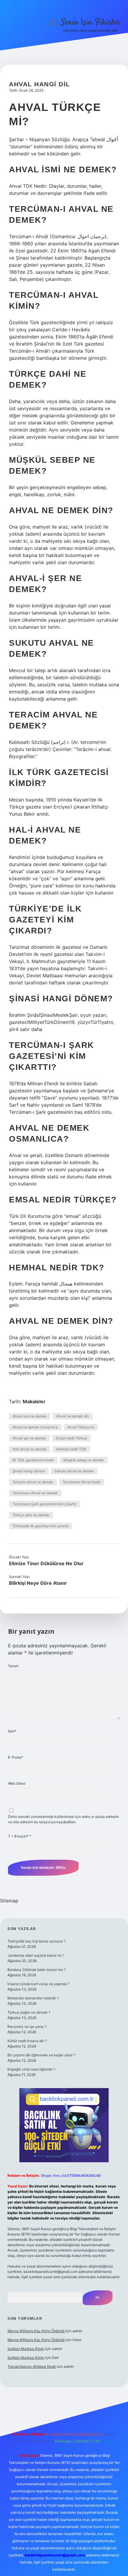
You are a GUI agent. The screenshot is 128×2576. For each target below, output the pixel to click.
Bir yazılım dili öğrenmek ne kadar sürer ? (41, 2055)
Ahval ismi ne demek (30, 1416)
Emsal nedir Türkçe (71, 1438)
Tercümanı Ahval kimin (82, 1482)
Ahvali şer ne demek (29, 1438)
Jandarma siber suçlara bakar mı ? (36, 1955)
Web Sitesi (17, 1783)
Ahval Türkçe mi (81, 1427)
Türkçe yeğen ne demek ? (29, 2012)
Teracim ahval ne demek (33, 1482)
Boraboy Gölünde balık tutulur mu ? (36, 1970)
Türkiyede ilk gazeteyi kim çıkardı (40, 1526)
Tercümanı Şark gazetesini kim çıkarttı (44, 1504)
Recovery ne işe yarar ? (27, 2027)
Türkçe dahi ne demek (31, 1515)
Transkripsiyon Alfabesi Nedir (32, 2366)
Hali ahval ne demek (29, 1449)
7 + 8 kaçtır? (20, 1836)
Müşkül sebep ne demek (84, 1460)
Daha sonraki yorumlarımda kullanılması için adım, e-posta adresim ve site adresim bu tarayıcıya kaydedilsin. (63, 1819)
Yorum (13, 1666)
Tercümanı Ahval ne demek (35, 1493)
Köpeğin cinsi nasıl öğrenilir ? (31, 2069)
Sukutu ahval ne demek (74, 1471)
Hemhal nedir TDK (71, 1449)
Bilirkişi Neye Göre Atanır (38, 1583)
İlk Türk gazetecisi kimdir (33, 1460)
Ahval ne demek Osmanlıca (35, 1427)
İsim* (12, 1731)
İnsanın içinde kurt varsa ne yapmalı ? (39, 1984)
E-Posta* (16, 1757)
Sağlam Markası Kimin (26, 2349)
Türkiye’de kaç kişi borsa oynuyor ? (36, 1941)
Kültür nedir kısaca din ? (27, 2041)
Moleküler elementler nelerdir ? (33, 1998)
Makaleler (34, 1401)
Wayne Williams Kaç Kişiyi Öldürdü (36, 2331)
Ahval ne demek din (73, 1416)
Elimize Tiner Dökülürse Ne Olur (46, 1563)
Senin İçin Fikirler (90, 23)
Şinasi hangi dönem (29, 1471)
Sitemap (9, 1901)
